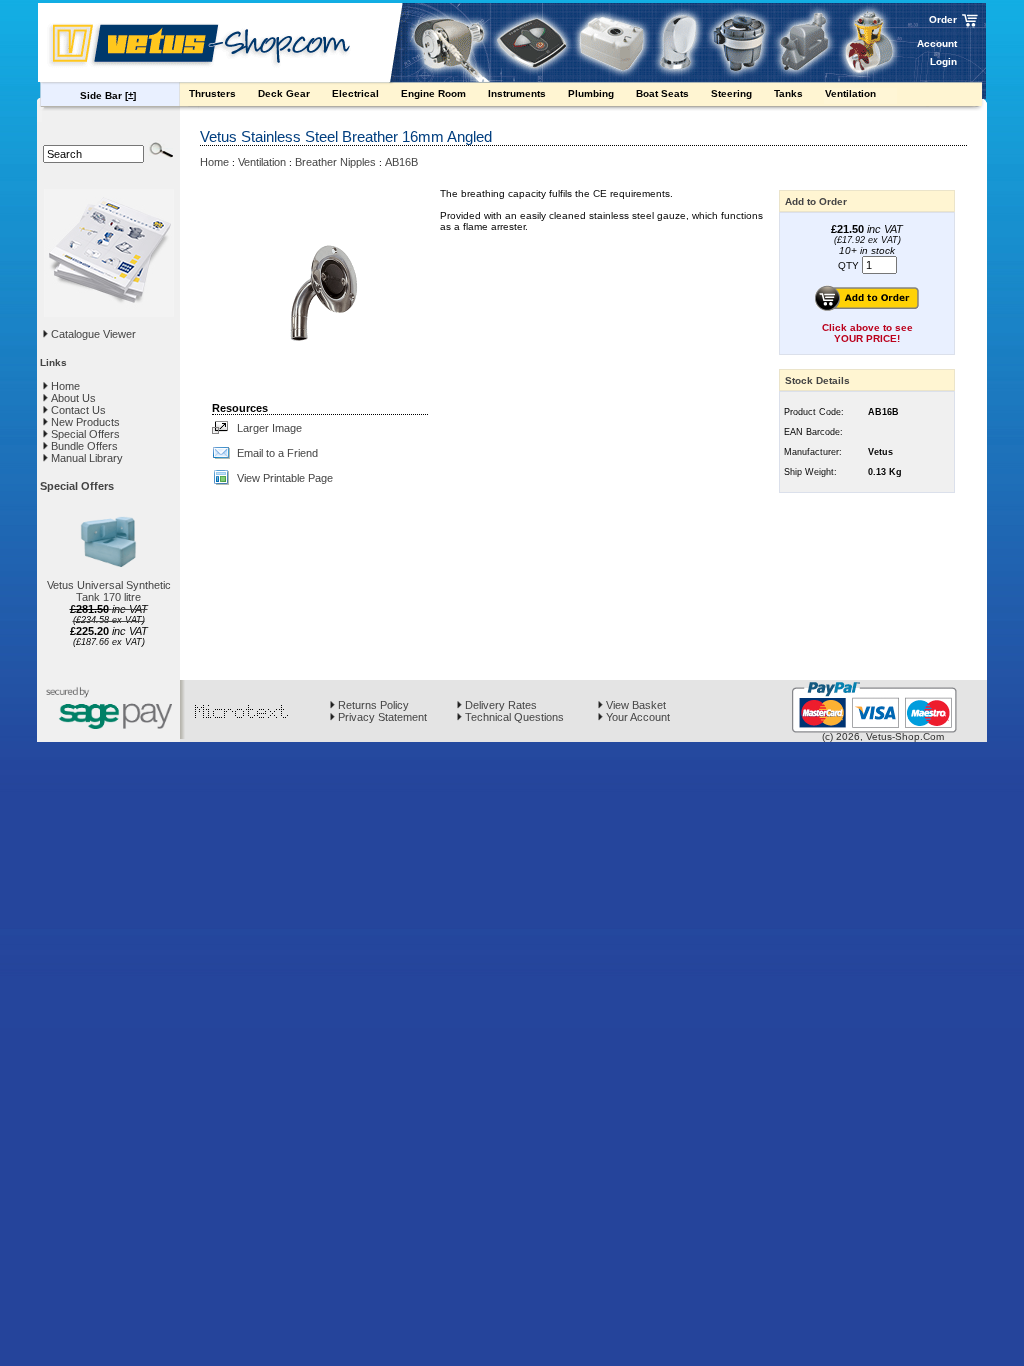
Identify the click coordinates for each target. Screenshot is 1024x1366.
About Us (72, 398)
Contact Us (77, 410)
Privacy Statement (381, 717)
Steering (733, 93)
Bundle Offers (83, 446)
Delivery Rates (499, 705)
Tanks (790, 93)
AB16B (401, 162)
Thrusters (214, 93)
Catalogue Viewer (93, 334)
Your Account (636, 717)
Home (64, 386)
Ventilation (852, 93)
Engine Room (435, 93)
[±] (130, 95)
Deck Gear (285, 93)
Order (943, 19)
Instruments (518, 93)
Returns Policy (372, 705)
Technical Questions (513, 717)
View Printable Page (285, 478)
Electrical (357, 93)
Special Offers (84, 434)
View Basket (634, 705)
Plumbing (592, 93)
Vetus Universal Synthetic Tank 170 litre (109, 591)
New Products (84, 422)
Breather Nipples (335, 162)
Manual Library (85, 458)
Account (937, 43)
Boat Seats (664, 93)
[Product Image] (320, 289)
